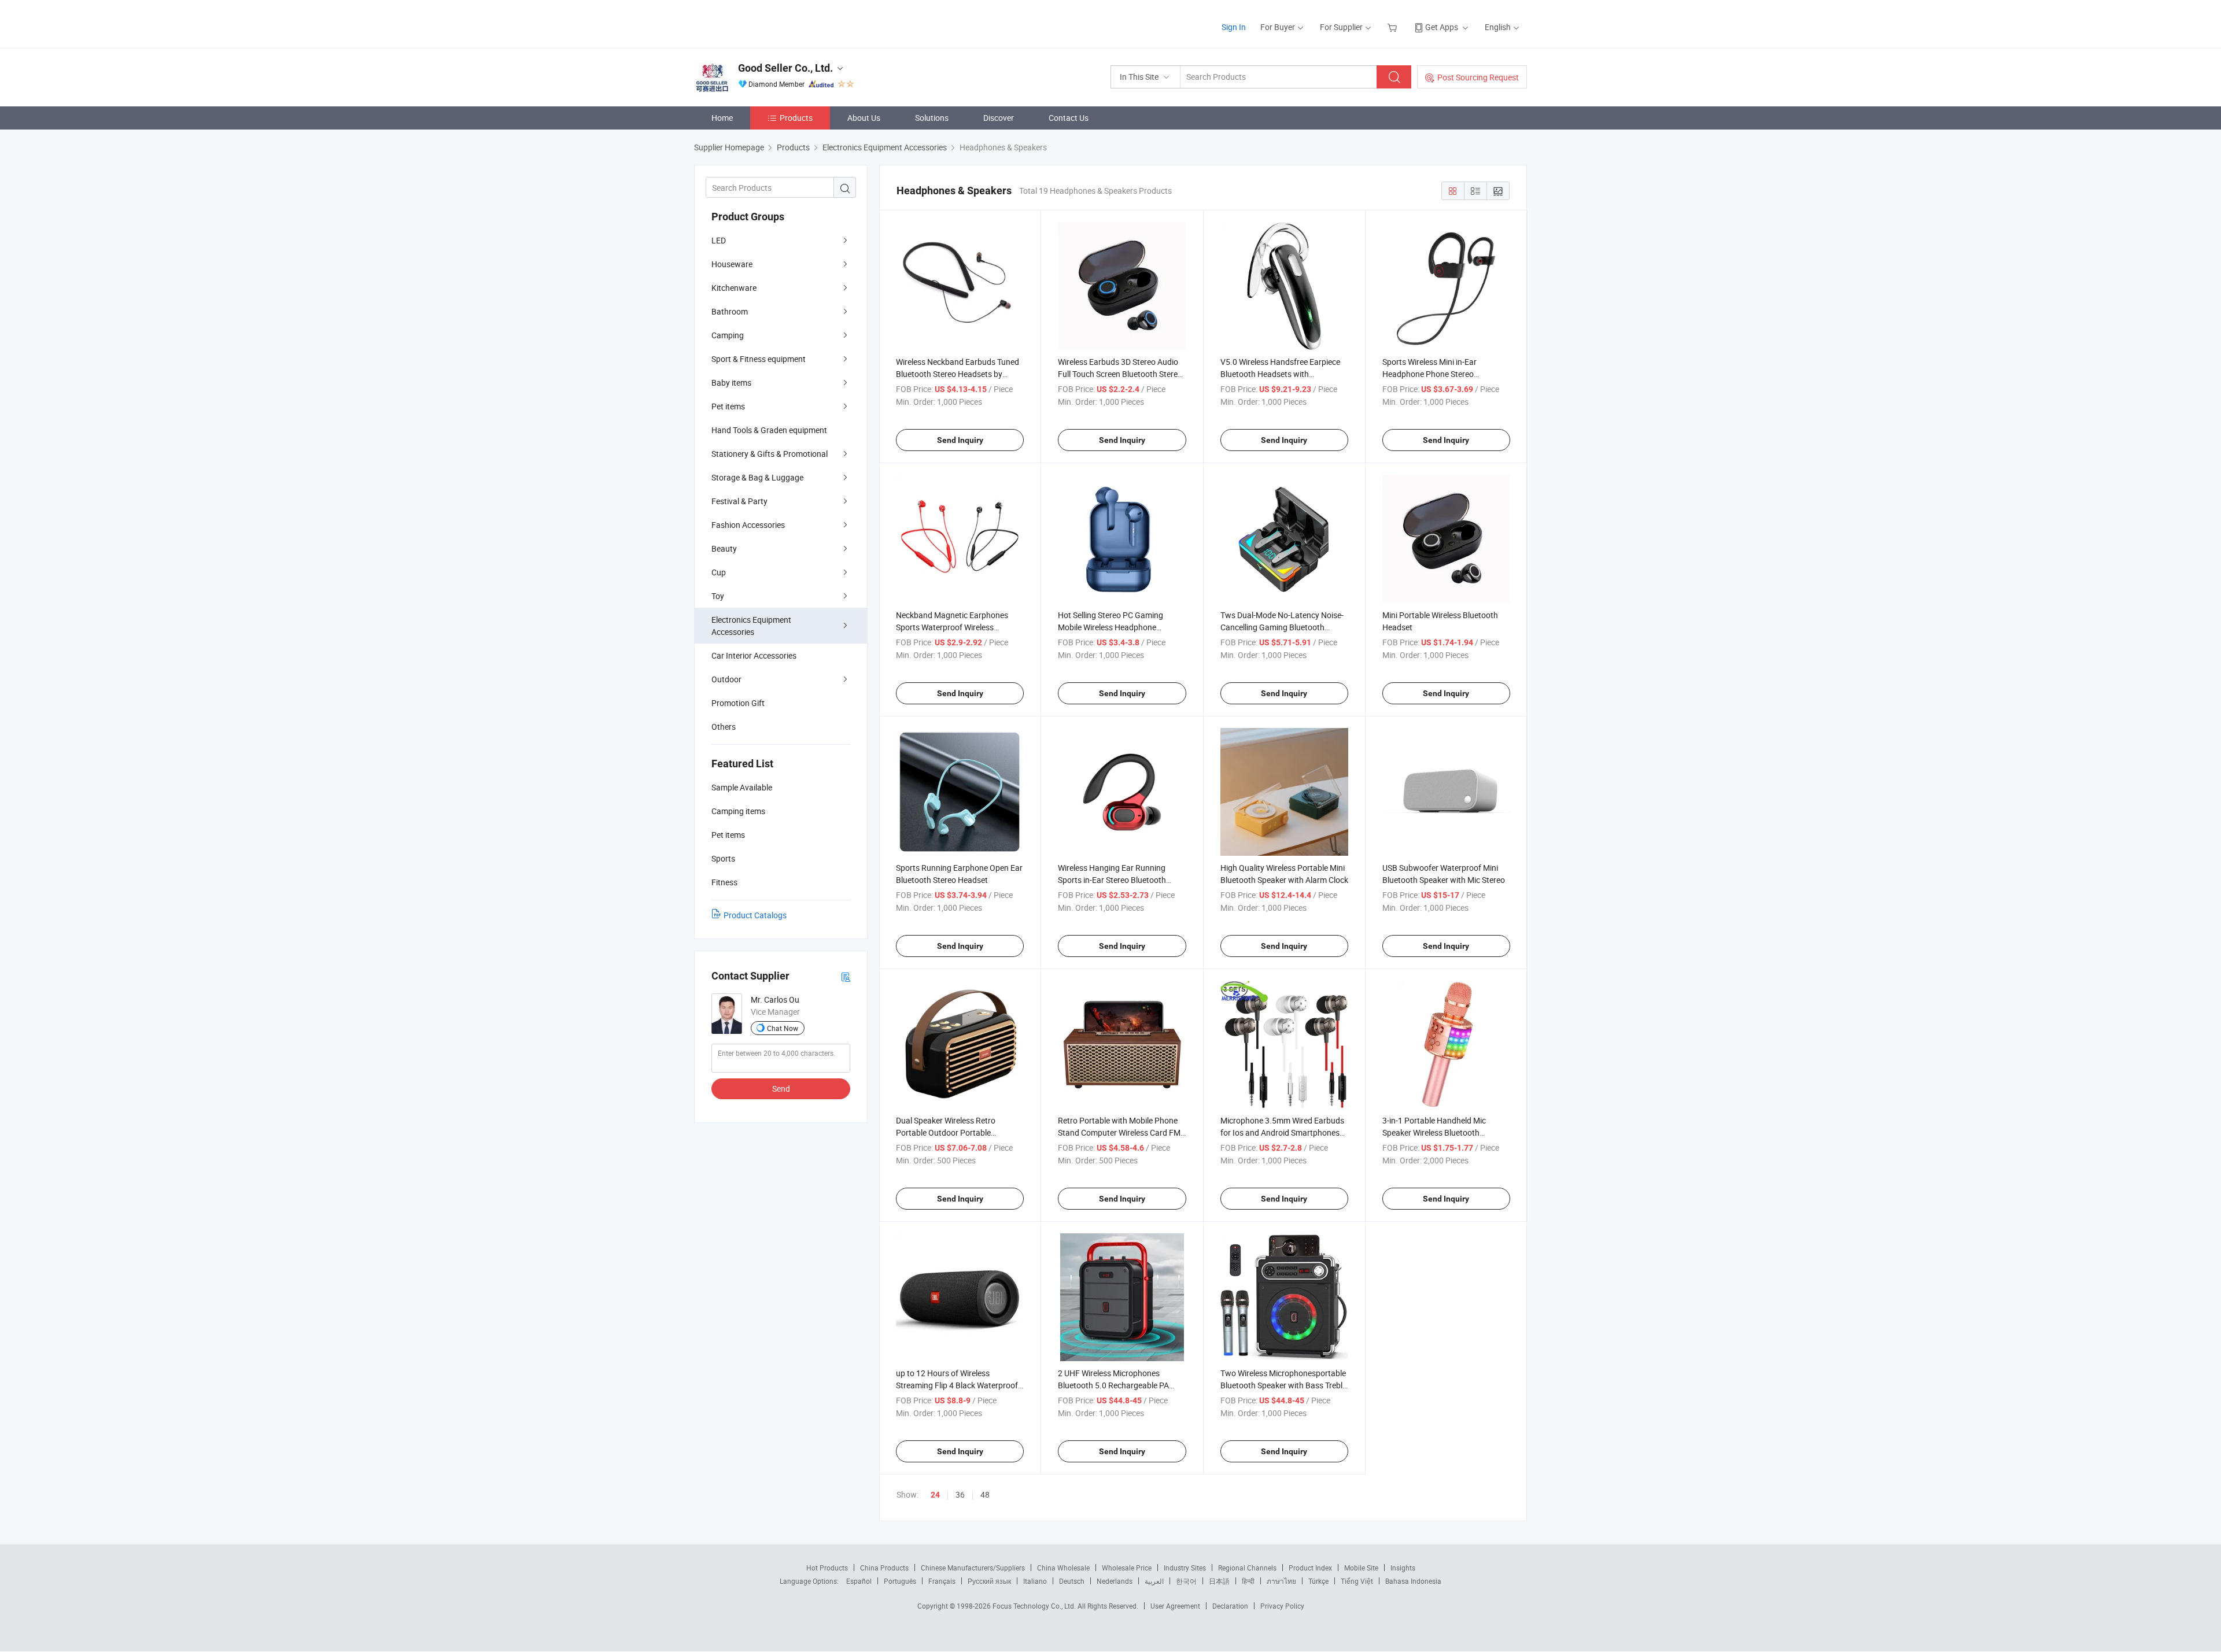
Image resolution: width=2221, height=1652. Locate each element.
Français (942, 1581)
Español (859, 1581)
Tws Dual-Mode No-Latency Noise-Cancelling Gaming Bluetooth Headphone (1282, 627)
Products (796, 118)
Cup (719, 572)
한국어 (1186, 1581)
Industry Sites (1185, 1568)
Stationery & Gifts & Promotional (770, 454)
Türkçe (1318, 1581)
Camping (728, 335)
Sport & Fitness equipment (759, 359)
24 (935, 1495)
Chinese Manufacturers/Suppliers (973, 1568)
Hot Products (827, 1568)
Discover (999, 118)
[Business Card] (846, 976)
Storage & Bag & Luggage (757, 477)
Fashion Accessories (748, 525)
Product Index (1310, 1568)
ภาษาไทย (1281, 1581)
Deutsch (1072, 1581)
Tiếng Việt (1357, 1581)
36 (960, 1494)
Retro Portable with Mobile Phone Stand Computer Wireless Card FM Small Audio (1119, 1132)
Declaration (1230, 1606)
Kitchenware (734, 288)
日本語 (1219, 1581)
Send (781, 1089)
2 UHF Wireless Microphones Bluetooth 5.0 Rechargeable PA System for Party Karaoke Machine (1120, 1385)
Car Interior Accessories (754, 655)
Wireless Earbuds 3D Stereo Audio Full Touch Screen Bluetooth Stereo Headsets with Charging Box (1120, 374)
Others (724, 727)
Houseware (732, 264)
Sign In (1234, 27)
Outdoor (726, 679)
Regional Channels (1247, 1568)
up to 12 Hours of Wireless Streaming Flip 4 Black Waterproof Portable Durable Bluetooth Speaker (960, 1385)
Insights (1403, 1568)
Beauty (724, 548)
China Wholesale (1063, 1568)
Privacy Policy (1282, 1606)
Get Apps (1442, 27)
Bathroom (730, 311)
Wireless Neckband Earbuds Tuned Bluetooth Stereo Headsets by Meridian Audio (958, 374)
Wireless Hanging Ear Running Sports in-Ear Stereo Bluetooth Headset (1112, 880)
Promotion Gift (738, 703)
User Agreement (1175, 1606)
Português (900, 1581)
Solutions (932, 118)
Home (722, 118)
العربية (1154, 1581)
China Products (884, 1568)
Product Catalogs (755, 915)
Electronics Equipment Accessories (751, 626)
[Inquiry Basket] (1394, 27)
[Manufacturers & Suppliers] (768, 23)
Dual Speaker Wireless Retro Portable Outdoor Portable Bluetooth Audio (946, 1132)
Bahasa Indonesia (1413, 1581)
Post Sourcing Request (1478, 77)
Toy (718, 596)
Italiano (1035, 1581)
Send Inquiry (960, 440)
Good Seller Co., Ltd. (785, 68)
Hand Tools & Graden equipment (769, 430)
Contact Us (1069, 118)
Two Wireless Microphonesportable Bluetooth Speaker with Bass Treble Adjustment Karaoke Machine (1283, 1385)
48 (985, 1494)
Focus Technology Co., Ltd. (1035, 1606)
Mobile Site (1361, 1568)
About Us (864, 118)
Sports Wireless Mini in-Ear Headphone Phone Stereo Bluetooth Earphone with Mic (1434, 374)
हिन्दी (1248, 1581)
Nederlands (1115, 1581)
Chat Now (783, 1028)
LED (719, 240)
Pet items (728, 406)
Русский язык (989, 1581)
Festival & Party (739, 501)
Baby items (731, 382)
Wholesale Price (1127, 1568)
